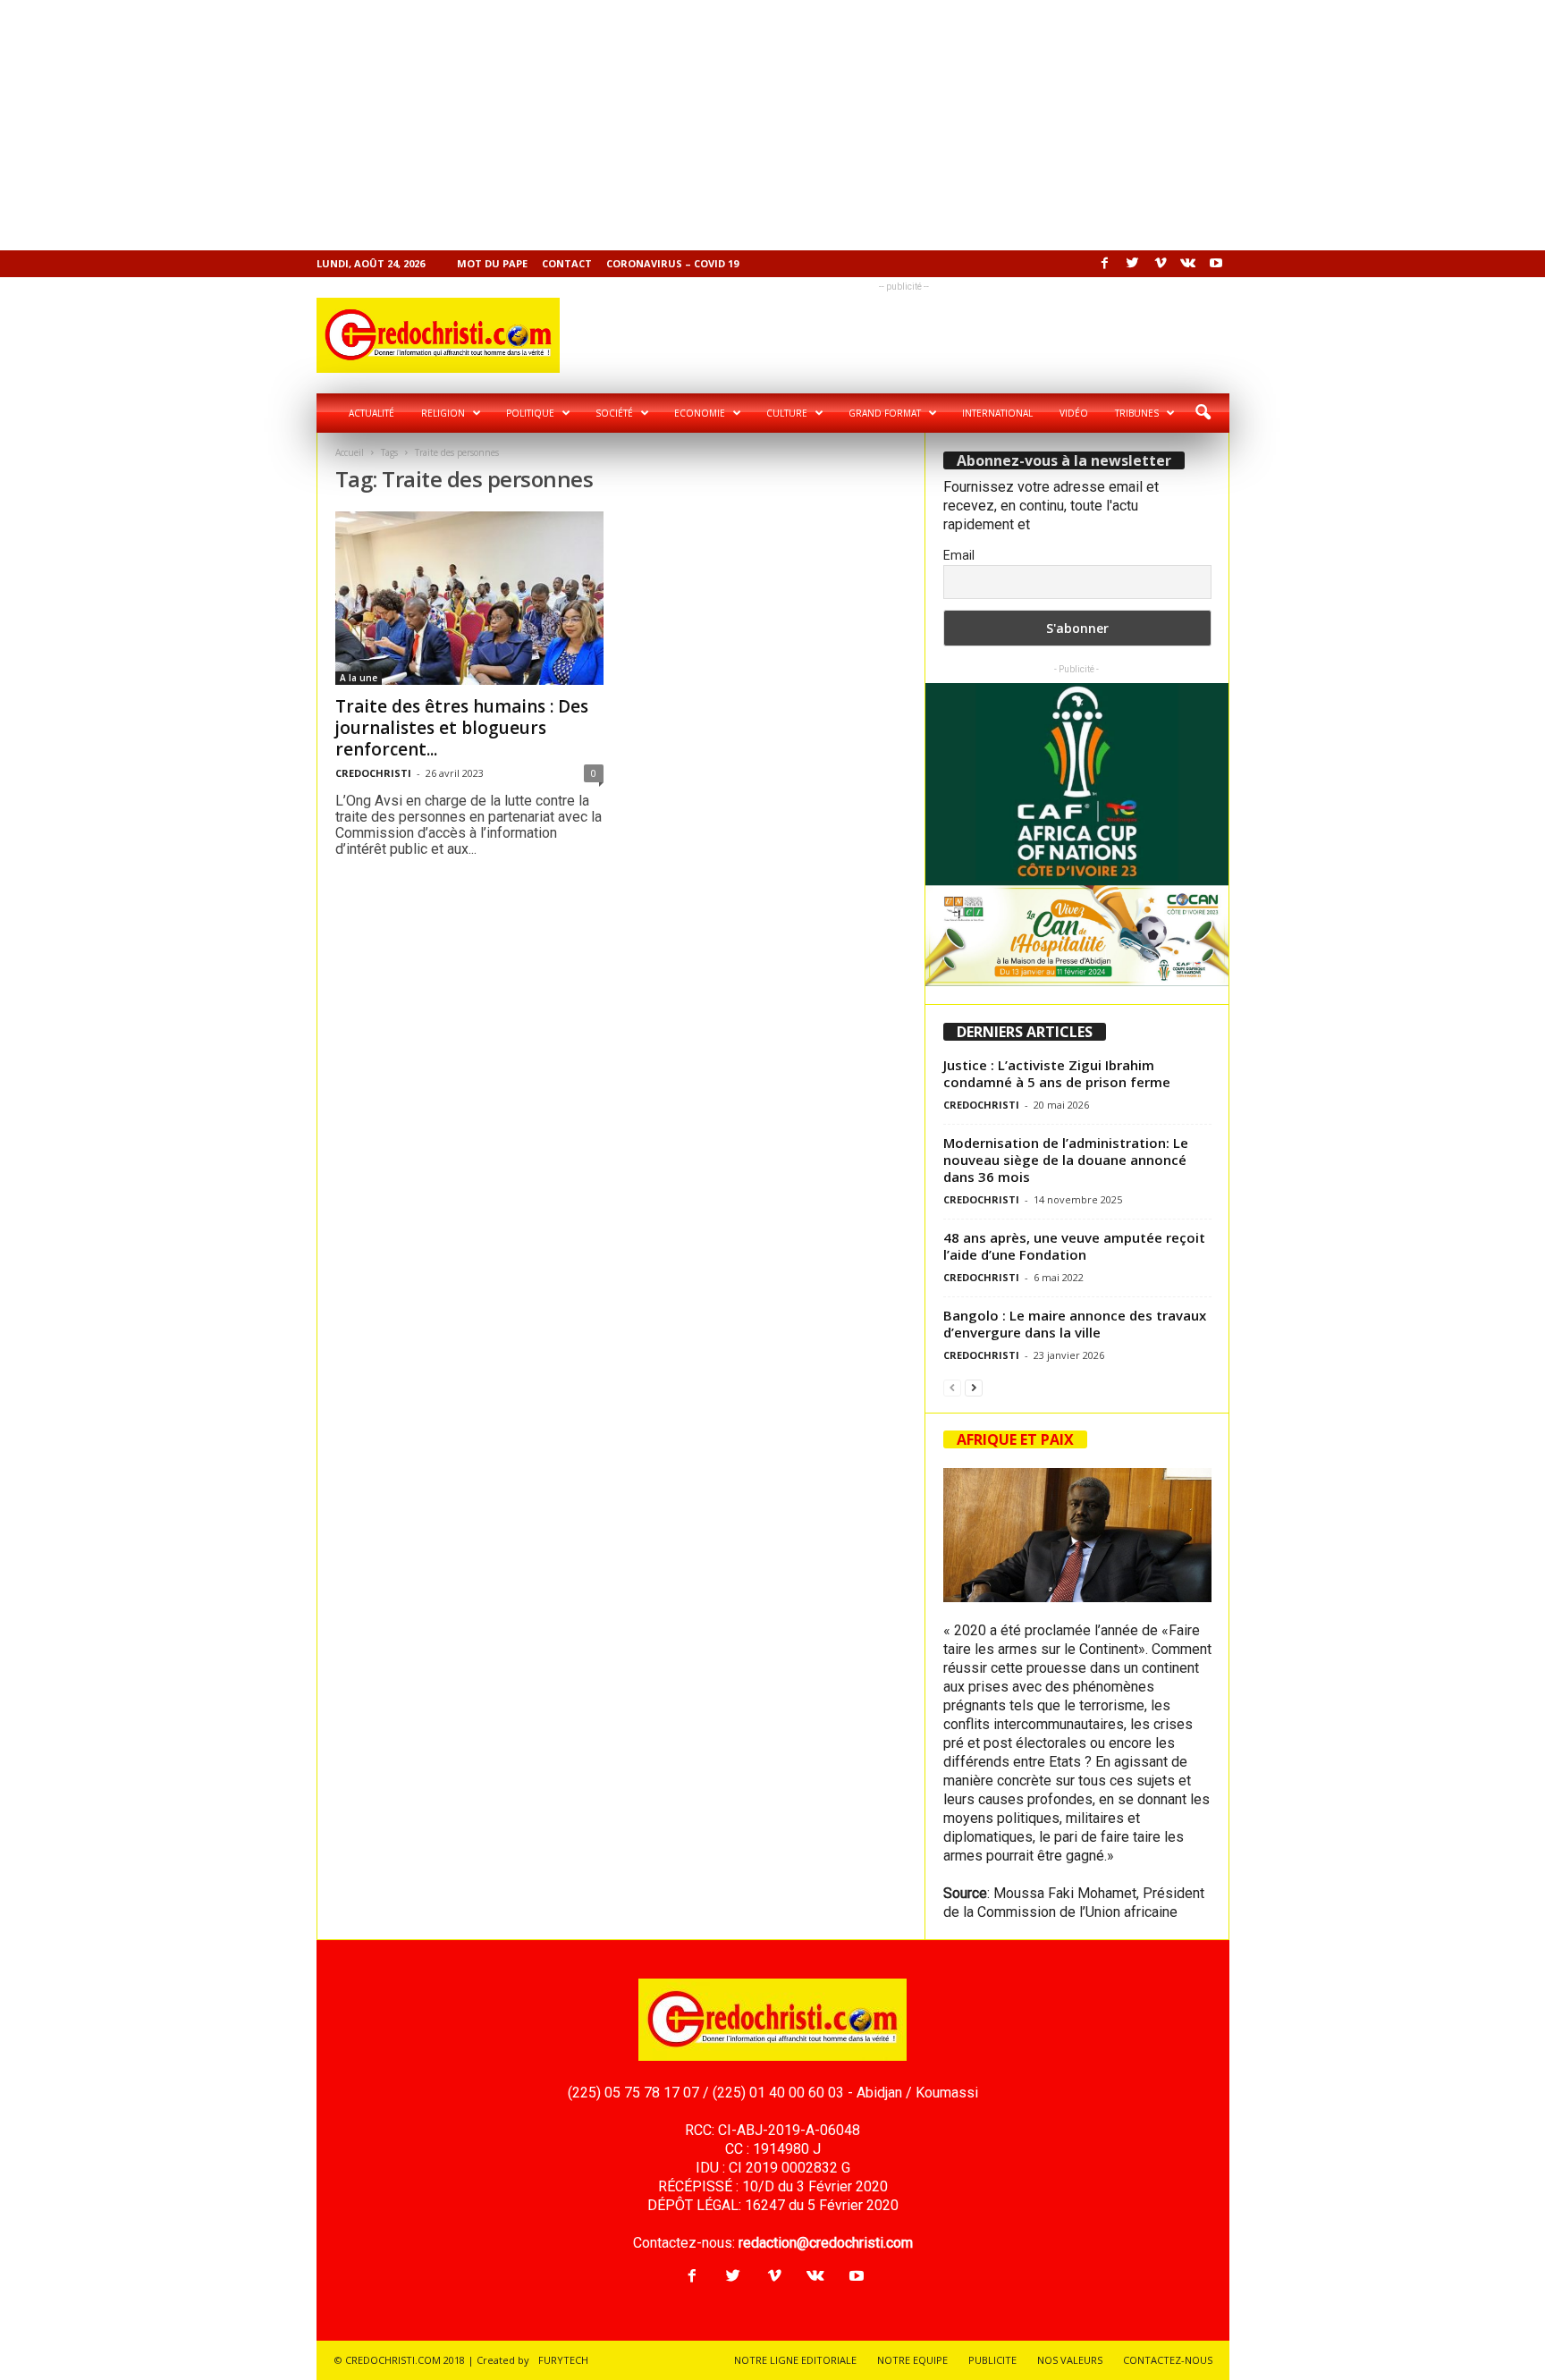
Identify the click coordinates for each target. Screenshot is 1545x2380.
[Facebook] (1105, 264)
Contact (567, 263)
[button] (1203, 413)
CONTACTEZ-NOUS (1168, 2360)
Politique (530, 413)
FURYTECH (563, 2360)
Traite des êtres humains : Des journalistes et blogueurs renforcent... (462, 728)
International (997, 413)
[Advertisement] (536, 125)
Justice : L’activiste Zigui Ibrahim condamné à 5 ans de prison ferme (1057, 1073)
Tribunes (1137, 413)
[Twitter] (1133, 264)
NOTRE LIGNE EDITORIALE (795, 2360)
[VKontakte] (1188, 264)
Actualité (371, 413)
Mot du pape (492, 263)
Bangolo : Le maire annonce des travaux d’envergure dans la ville (1075, 1324)
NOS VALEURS (1070, 2360)
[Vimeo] (1161, 264)
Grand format (885, 413)
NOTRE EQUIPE (912, 2360)
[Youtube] (1216, 264)
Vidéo (1074, 413)
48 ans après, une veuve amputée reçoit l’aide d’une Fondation (1074, 1246)
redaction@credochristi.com (826, 2243)
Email (959, 555)
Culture (787, 413)
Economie (700, 413)
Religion (443, 413)
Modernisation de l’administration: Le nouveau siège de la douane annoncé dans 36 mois (1066, 1160)
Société (614, 413)
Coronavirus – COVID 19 (672, 263)
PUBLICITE (992, 2360)
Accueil (350, 452)
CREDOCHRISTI (373, 773)
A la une (359, 678)
